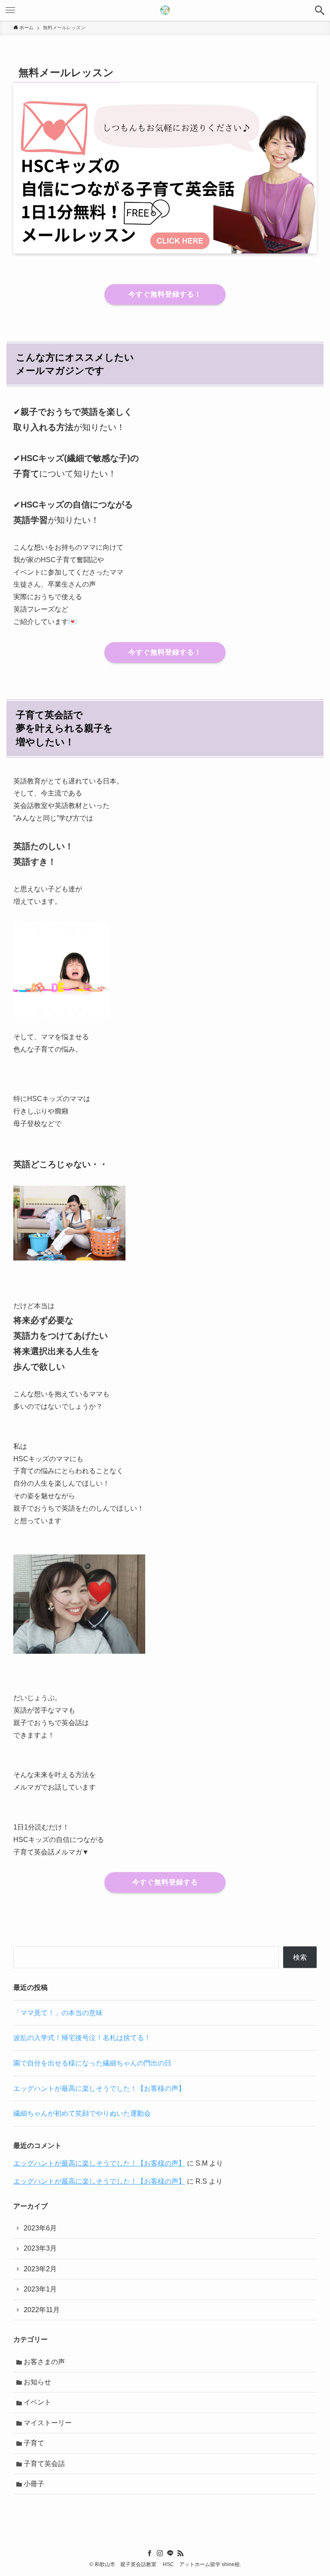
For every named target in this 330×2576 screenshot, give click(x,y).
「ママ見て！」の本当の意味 (58, 2013)
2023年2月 (40, 2269)
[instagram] (160, 2553)
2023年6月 (40, 2228)
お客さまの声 (44, 2362)
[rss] (180, 2553)
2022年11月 (42, 2310)
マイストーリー (48, 2423)
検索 (300, 1957)
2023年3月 (40, 2248)
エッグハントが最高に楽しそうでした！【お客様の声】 (99, 2088)
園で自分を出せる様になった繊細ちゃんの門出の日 (92, 2063)
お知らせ (37, 2382)
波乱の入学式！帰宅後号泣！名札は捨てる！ (82, 2038)
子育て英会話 (44, 2464)
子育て (34, 2443)
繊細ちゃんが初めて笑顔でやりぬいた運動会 (82, 2113)
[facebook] (150, 2553)
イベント (37, 2402)
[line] (170, 2553)
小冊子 (34, 2484)
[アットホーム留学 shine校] (165, 10)
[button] (320, 10)
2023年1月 (40, 2289)
